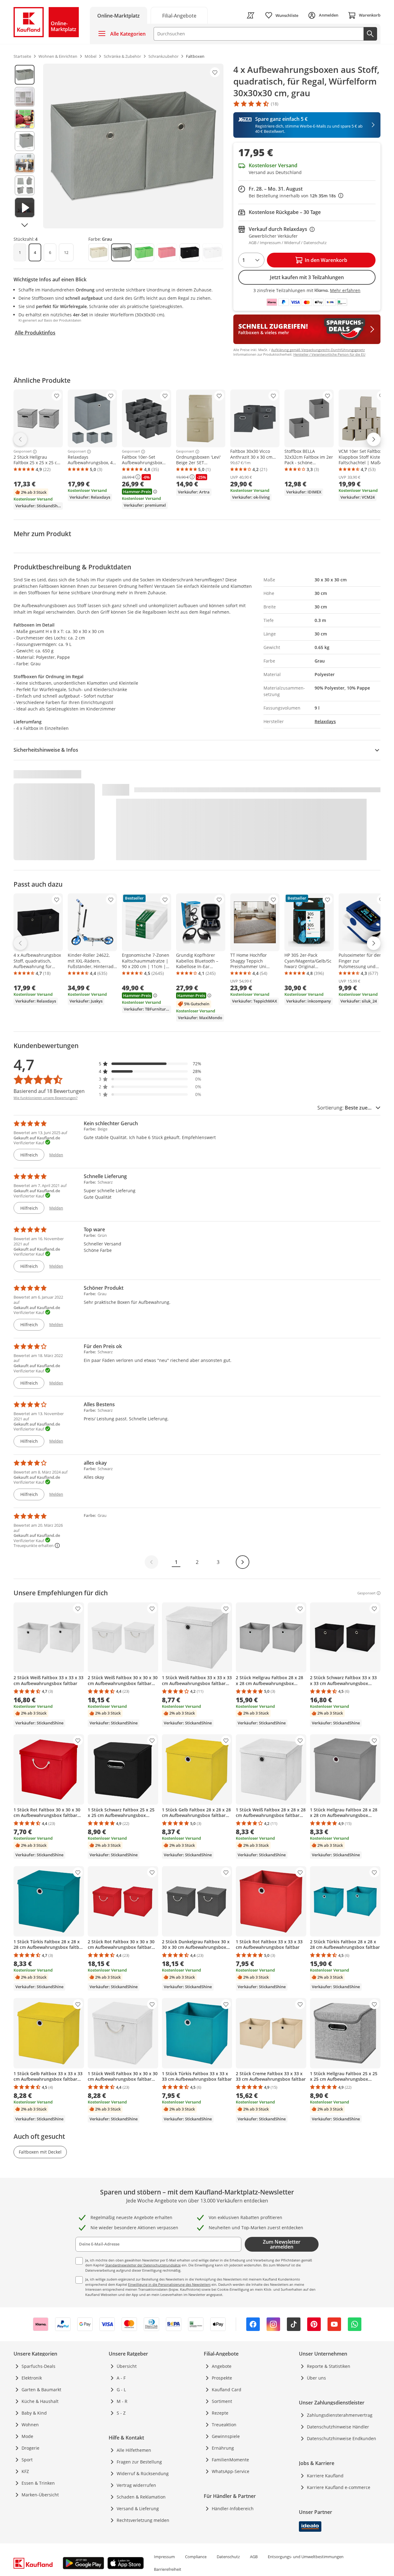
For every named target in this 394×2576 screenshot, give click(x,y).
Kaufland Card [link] (227, 2390)
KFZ (25, 2471)
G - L (121, 2390)
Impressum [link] (164, 2557)
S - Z (121, 2413)
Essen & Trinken (38, 2483)
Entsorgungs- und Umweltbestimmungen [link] (306, 2557)
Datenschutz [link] (228, 2557)
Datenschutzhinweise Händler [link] (338, 2427)
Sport (27, 2460)
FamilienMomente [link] (230, 2460)
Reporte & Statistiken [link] (329, 2366)
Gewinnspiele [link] (226, 2436)
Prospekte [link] (222, 2378)
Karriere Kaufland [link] (325, 2476)
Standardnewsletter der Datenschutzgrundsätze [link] (143, 2265)
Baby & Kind (34, 2413)
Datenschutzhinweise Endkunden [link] (342, 2438)
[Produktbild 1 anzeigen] (25, 75)
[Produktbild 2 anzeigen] (25, 97)
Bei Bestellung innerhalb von (296, 196)
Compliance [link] (196, 2557)
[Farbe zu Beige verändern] (98, 252)
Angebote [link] (222, 2366)
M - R (122, 2401)
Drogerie (30, 2448)
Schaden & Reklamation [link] (141, 2497)
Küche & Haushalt (40, 2401)
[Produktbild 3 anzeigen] (25, 119)
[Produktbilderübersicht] (25, 146)
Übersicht (127, 2366)
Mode (27, 2436)
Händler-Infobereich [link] (233, 2509)
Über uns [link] (316, 2378)
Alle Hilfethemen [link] (134, 2450)
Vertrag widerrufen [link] (136, 2485)
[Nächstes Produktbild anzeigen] (25, 225)
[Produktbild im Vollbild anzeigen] (133, 146)
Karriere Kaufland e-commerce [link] (339, 2487)
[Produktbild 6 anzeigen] (25, 185)
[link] (179, 15)
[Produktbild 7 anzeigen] (25, 208)
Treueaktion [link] (224, 2425)
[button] (150, 1064)
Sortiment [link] (222, 2401)
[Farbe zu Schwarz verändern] (190, 252)
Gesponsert (23, 452)
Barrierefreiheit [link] (168, 2569)
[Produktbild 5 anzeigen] (25, 163)
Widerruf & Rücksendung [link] (143, 2473)
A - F (121, 2378)
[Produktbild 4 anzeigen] (25, 141)
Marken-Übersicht (40, 2495)
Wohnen (30, 2425)
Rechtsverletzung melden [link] (143, 2520)
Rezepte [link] (220, 2413)
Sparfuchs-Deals (38, 2366)
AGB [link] (254, 2557)
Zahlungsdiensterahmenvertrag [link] (340, 2415)
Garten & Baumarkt (41, 2390)
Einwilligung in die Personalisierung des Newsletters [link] (169, 2284)
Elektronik (32, 2378)
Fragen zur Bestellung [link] (139, 2462)
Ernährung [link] (223, 2448)
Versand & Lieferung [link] (138, 2509)
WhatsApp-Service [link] (231, 2471)
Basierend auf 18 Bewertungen (49, 1091)
